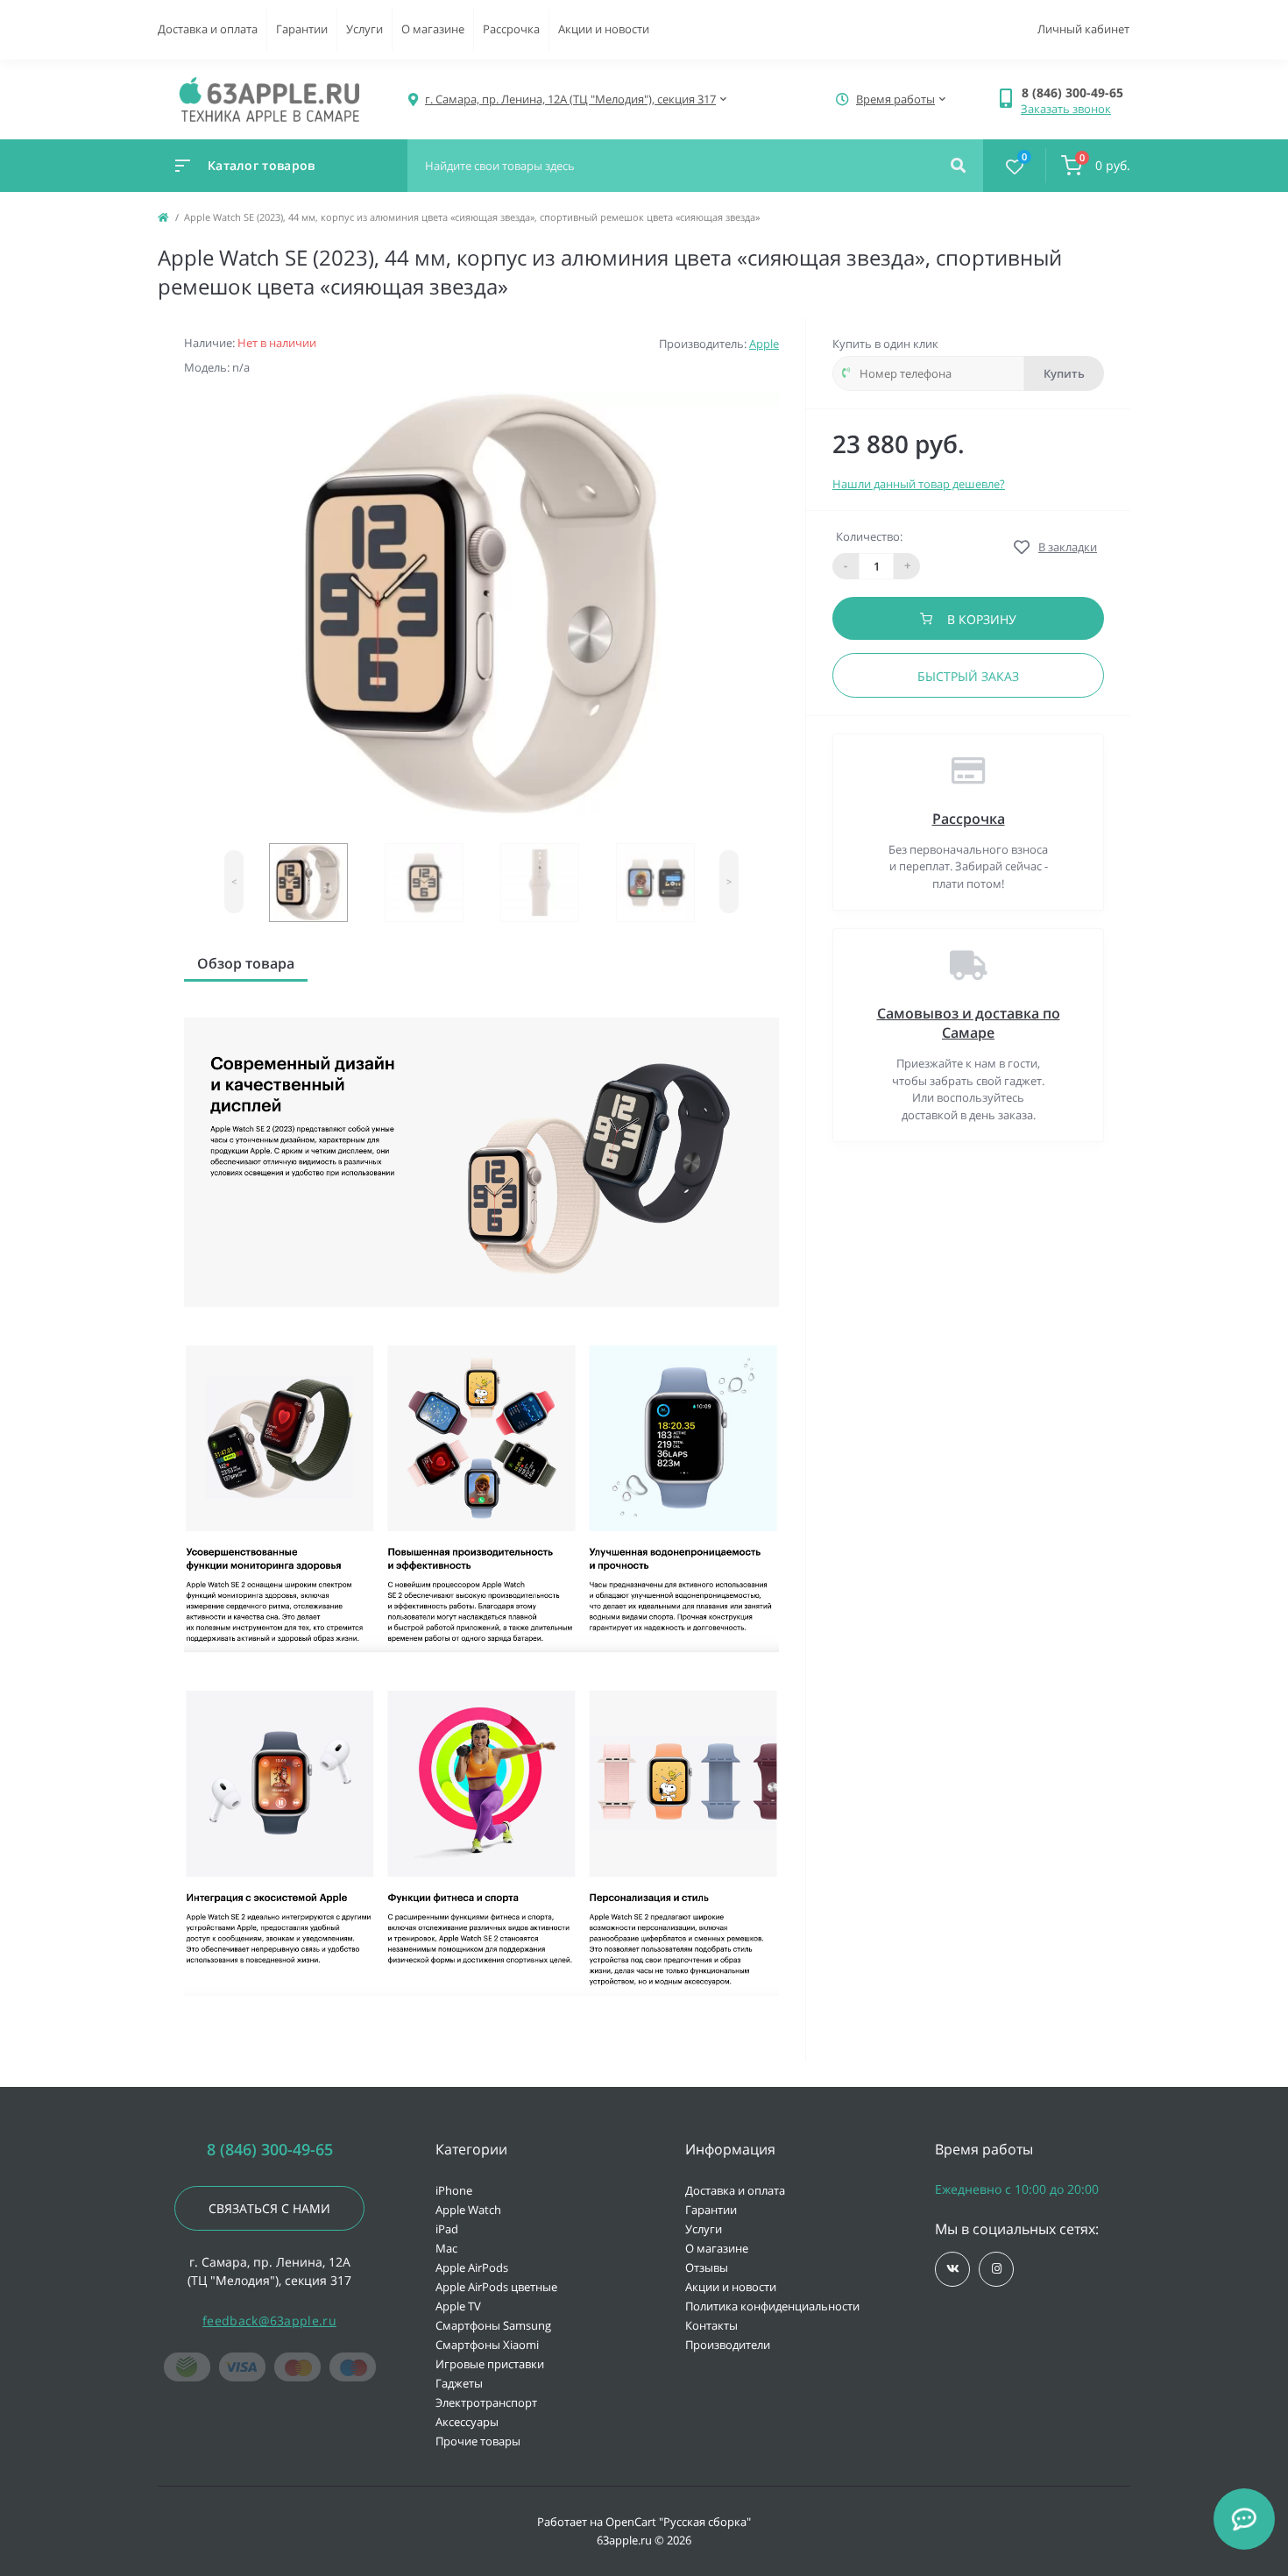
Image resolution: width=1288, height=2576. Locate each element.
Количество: (869, 536)
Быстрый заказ (968, 676)
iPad (447, 2229)
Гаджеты (459, 2383)
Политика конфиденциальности (772, 2306)
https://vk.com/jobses (952, 2269)
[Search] (958, 166)
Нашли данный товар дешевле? (919, 484)
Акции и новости (604, 29)
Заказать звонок (1066, 109)
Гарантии (302, 29)
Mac (446, 2248)
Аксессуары (467, 2422)
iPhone (454, 2190)
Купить (1064, 373)
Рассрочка (511, 29)
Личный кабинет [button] (1083, 29)
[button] (1076, 92)
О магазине (433, 29)
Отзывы (707, 2267)
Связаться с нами (269, 2208)
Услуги (364, 29)
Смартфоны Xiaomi (487, 2345)
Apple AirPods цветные (496, 2287)
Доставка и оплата (208, 29)
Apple (764, 344)
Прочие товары (478, 2441)
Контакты (711, 2325)
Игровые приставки (490, 2364)
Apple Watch (468, 2210)
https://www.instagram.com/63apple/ (996, 2269)
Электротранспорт (486, 2402)
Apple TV (458, 2306)
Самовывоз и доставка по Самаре (969, 1023)
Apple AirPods (472, 2267)
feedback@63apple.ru (269, 2321)
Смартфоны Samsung (493, 2325)
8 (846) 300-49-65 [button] (270, 2150)
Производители (728, 2345)
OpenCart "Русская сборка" (678, 2522)
